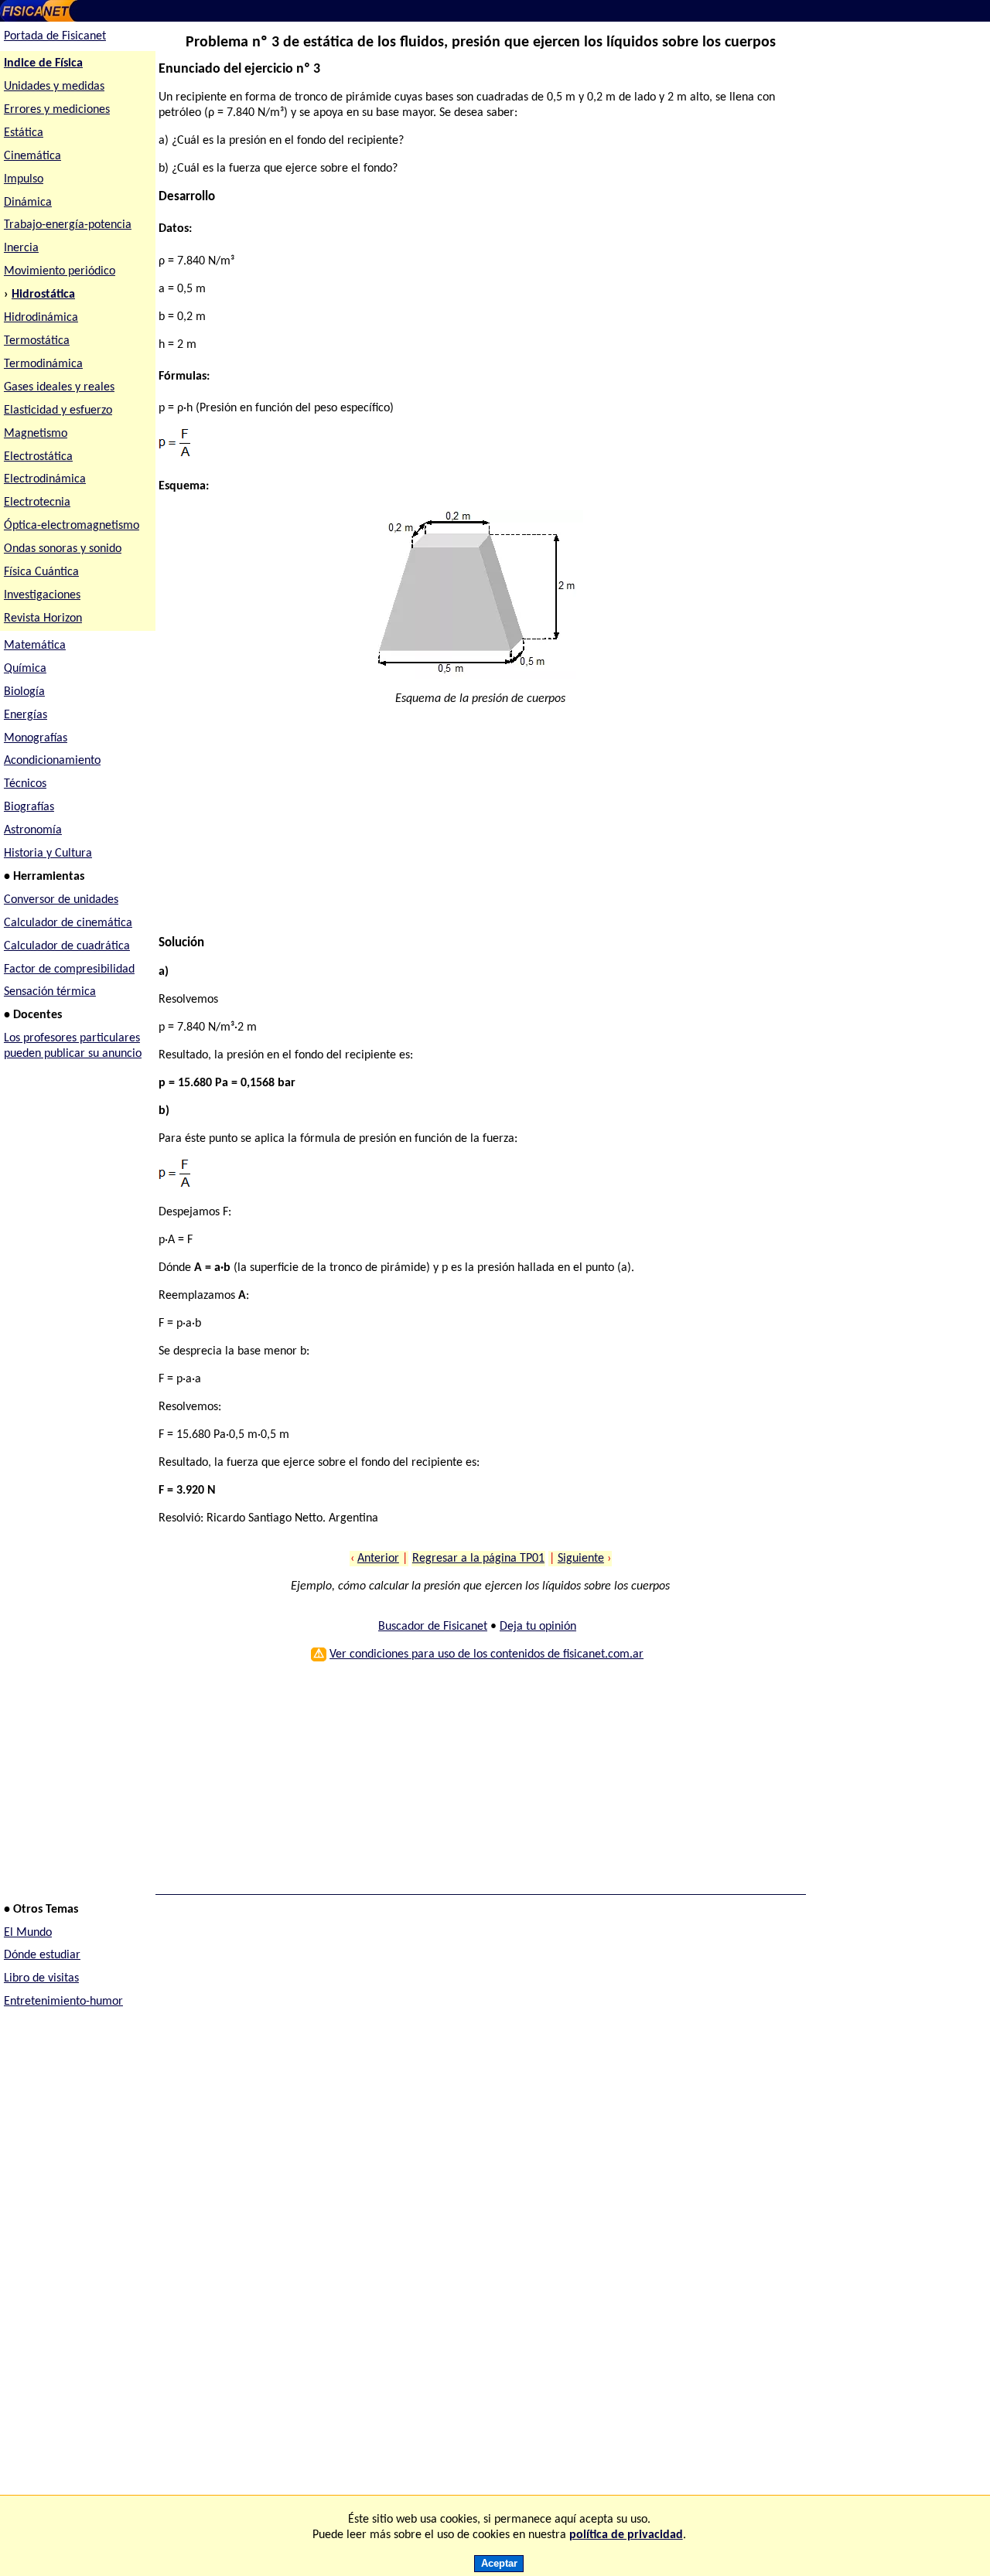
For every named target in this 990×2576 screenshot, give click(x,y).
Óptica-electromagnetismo (72, 526)
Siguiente (581, 1559)
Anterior (378, 1559)
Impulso (24, 179)
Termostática (37, 341)
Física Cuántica (41, 572)
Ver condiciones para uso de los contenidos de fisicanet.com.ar (486, 1654)
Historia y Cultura (48, 854)
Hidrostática (43, 295)
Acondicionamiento (52, 761)
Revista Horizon (43, 618)
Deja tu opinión (538, 1627)
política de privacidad (626, 2535)
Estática (24, 133)
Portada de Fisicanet (55, 36)
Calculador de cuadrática (67, 946)
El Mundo (28, 1933)
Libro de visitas (41, 1978)
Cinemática (32, 156)
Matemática (35, 646)
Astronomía (33, 830)
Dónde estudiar (42, 1955)
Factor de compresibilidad (69, 969)
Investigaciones (42, 595)
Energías (26, 715)
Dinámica (28, 203)
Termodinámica (43, 364)
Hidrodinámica (41, 318)
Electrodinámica (45, 479)
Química (25, 669)
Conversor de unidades (61, 900)
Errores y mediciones (57, 110)
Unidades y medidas (54, 87)
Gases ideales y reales (59, 387)
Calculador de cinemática (68, 923)
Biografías (29, 807)
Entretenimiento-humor (63, 2002)
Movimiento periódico (60, 271)
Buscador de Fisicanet (433, 1627)
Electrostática (38, 457)
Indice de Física (43, 63)
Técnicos (25, 784)
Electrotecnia (37, 503)
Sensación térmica (50, 992)
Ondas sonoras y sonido (63, 549)
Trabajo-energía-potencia (68, 225)
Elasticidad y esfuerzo (58, 411)
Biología (24, 692)
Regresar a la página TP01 (478, 1559)
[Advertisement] (475, 827)
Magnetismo (36, 434)
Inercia (21, 248)
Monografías (36, 738)
